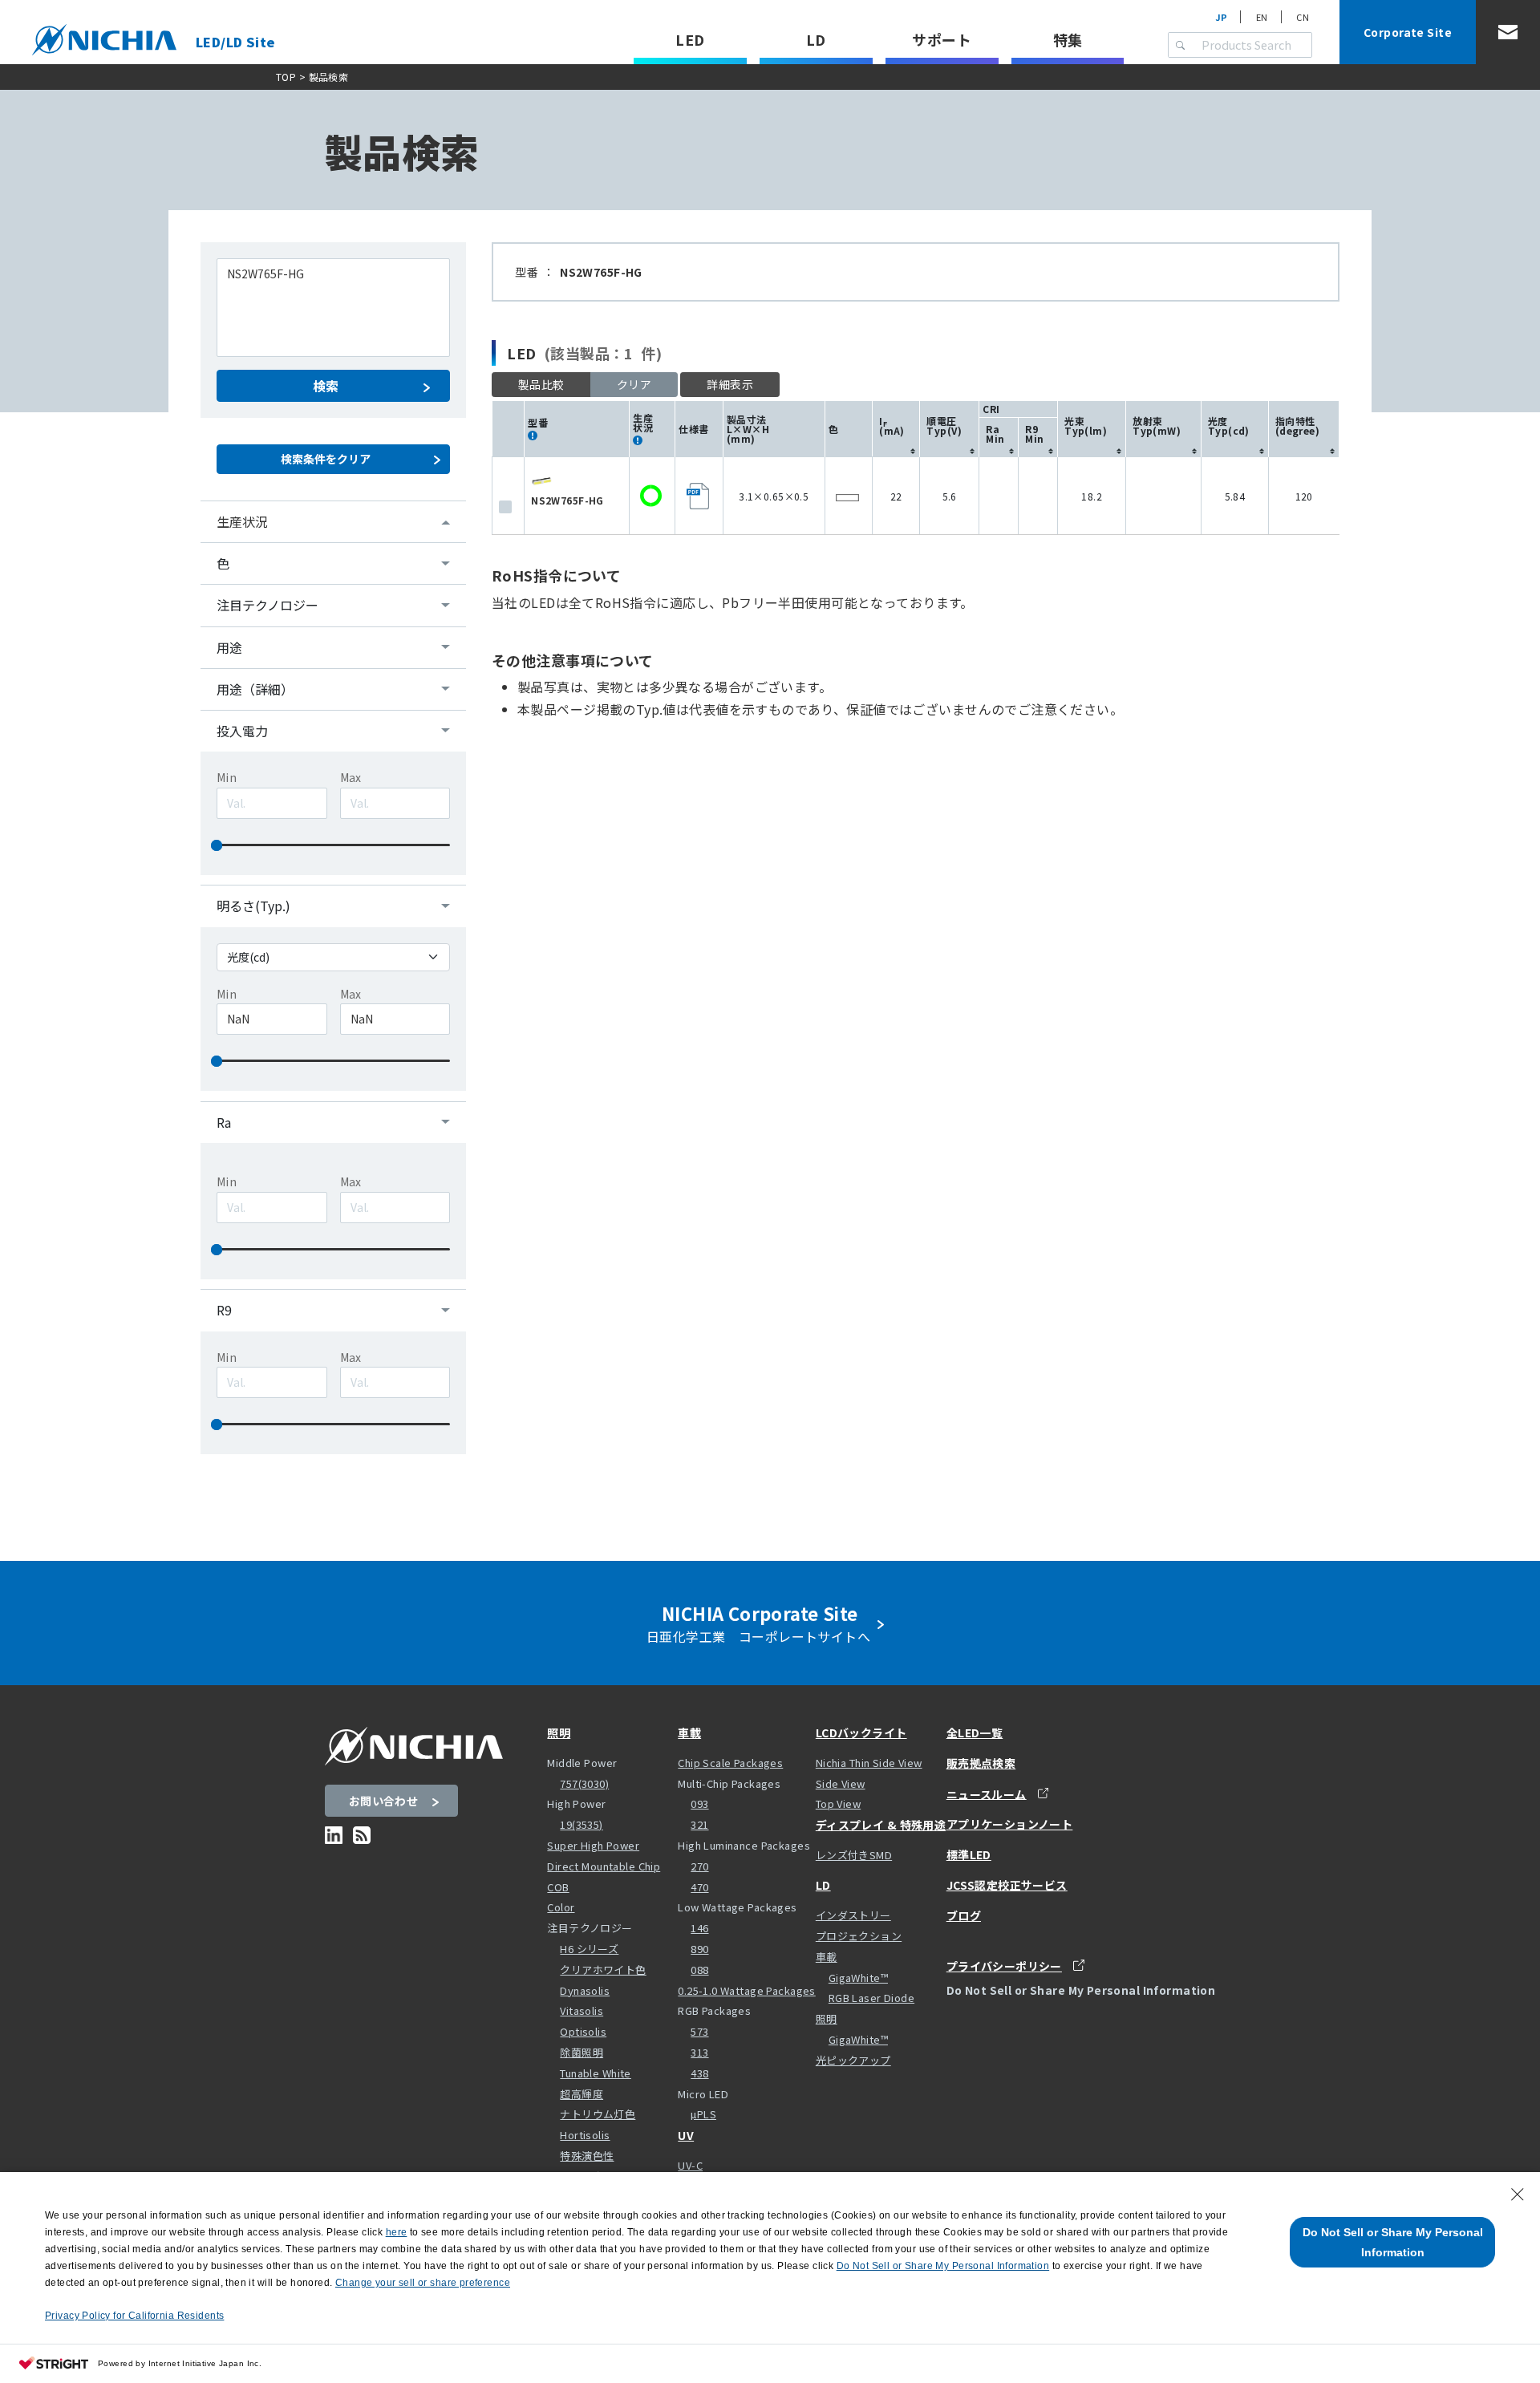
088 (699, 1970)
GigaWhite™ (858, 1978)
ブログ (964, 1915)
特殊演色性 (587, 2156)
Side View (841, 1783)
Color (561, 1907)
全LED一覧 (975, 1733)
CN (1303, 17)
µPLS (703, 2114)
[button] (730, 385)
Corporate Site (1408, 32)
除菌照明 (582, 2052)
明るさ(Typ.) (253, 906)
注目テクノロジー (267, 605)
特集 (1068, 39)
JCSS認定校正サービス (1007, 1885)
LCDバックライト (861, 1733)
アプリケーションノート (1010, 1824)
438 (699, 2073)
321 (699, 1824)
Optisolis (583, 2031)
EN (1262, 17)
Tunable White (595, 2073)
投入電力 (242, 731)
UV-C (690, 2165)
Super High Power (593, 1845)
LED (690, 39)
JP (1222, 17)
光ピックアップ (853, 2060)
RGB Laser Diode (871, 1998)
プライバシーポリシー (1004, 1966)
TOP (286, 77)
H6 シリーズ (589, 1949)
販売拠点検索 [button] (981, 1763)
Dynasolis (585, 1990)
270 (699, 1866)
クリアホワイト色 (603, 1970)
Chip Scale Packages (730, 1763)
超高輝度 (582, 2094)
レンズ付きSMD (854, 1855)
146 (699, 1928)
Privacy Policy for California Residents (134, 2316)
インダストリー (853, 1915)
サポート (942, 39)
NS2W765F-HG (567, 500)
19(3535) (581, 1824)
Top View (838, 1803)
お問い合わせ (384, 1801)
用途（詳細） (255, 689)
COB (558, 1887)
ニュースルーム (987, 1794)
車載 (689, 1733)
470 (699, 1887)
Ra (224, 1122)
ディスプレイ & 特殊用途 (881, 1825)
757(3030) (584, 1783)
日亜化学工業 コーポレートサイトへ (762, 1623)
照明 (559, 1733)
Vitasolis (582, 2010)
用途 (229, 647)
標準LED (969, 1854)
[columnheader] (896, 429)
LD (816, 39)
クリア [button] (634, 384)
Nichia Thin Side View (869, 1763)
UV (686, 2135)
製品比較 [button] (541, 384)
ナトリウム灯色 (598, 2114)
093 (699, 1803)
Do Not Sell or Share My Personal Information (1393, 2242)
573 (699, 2031)
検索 (326, 386)
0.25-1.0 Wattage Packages (747, 1990)
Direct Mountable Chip (604, 1866)
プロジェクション (859, 1936)
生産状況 (242, 521)
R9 (224, 1310)
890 (699, 1949)
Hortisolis (585, 2135)
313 (699, 2052)
